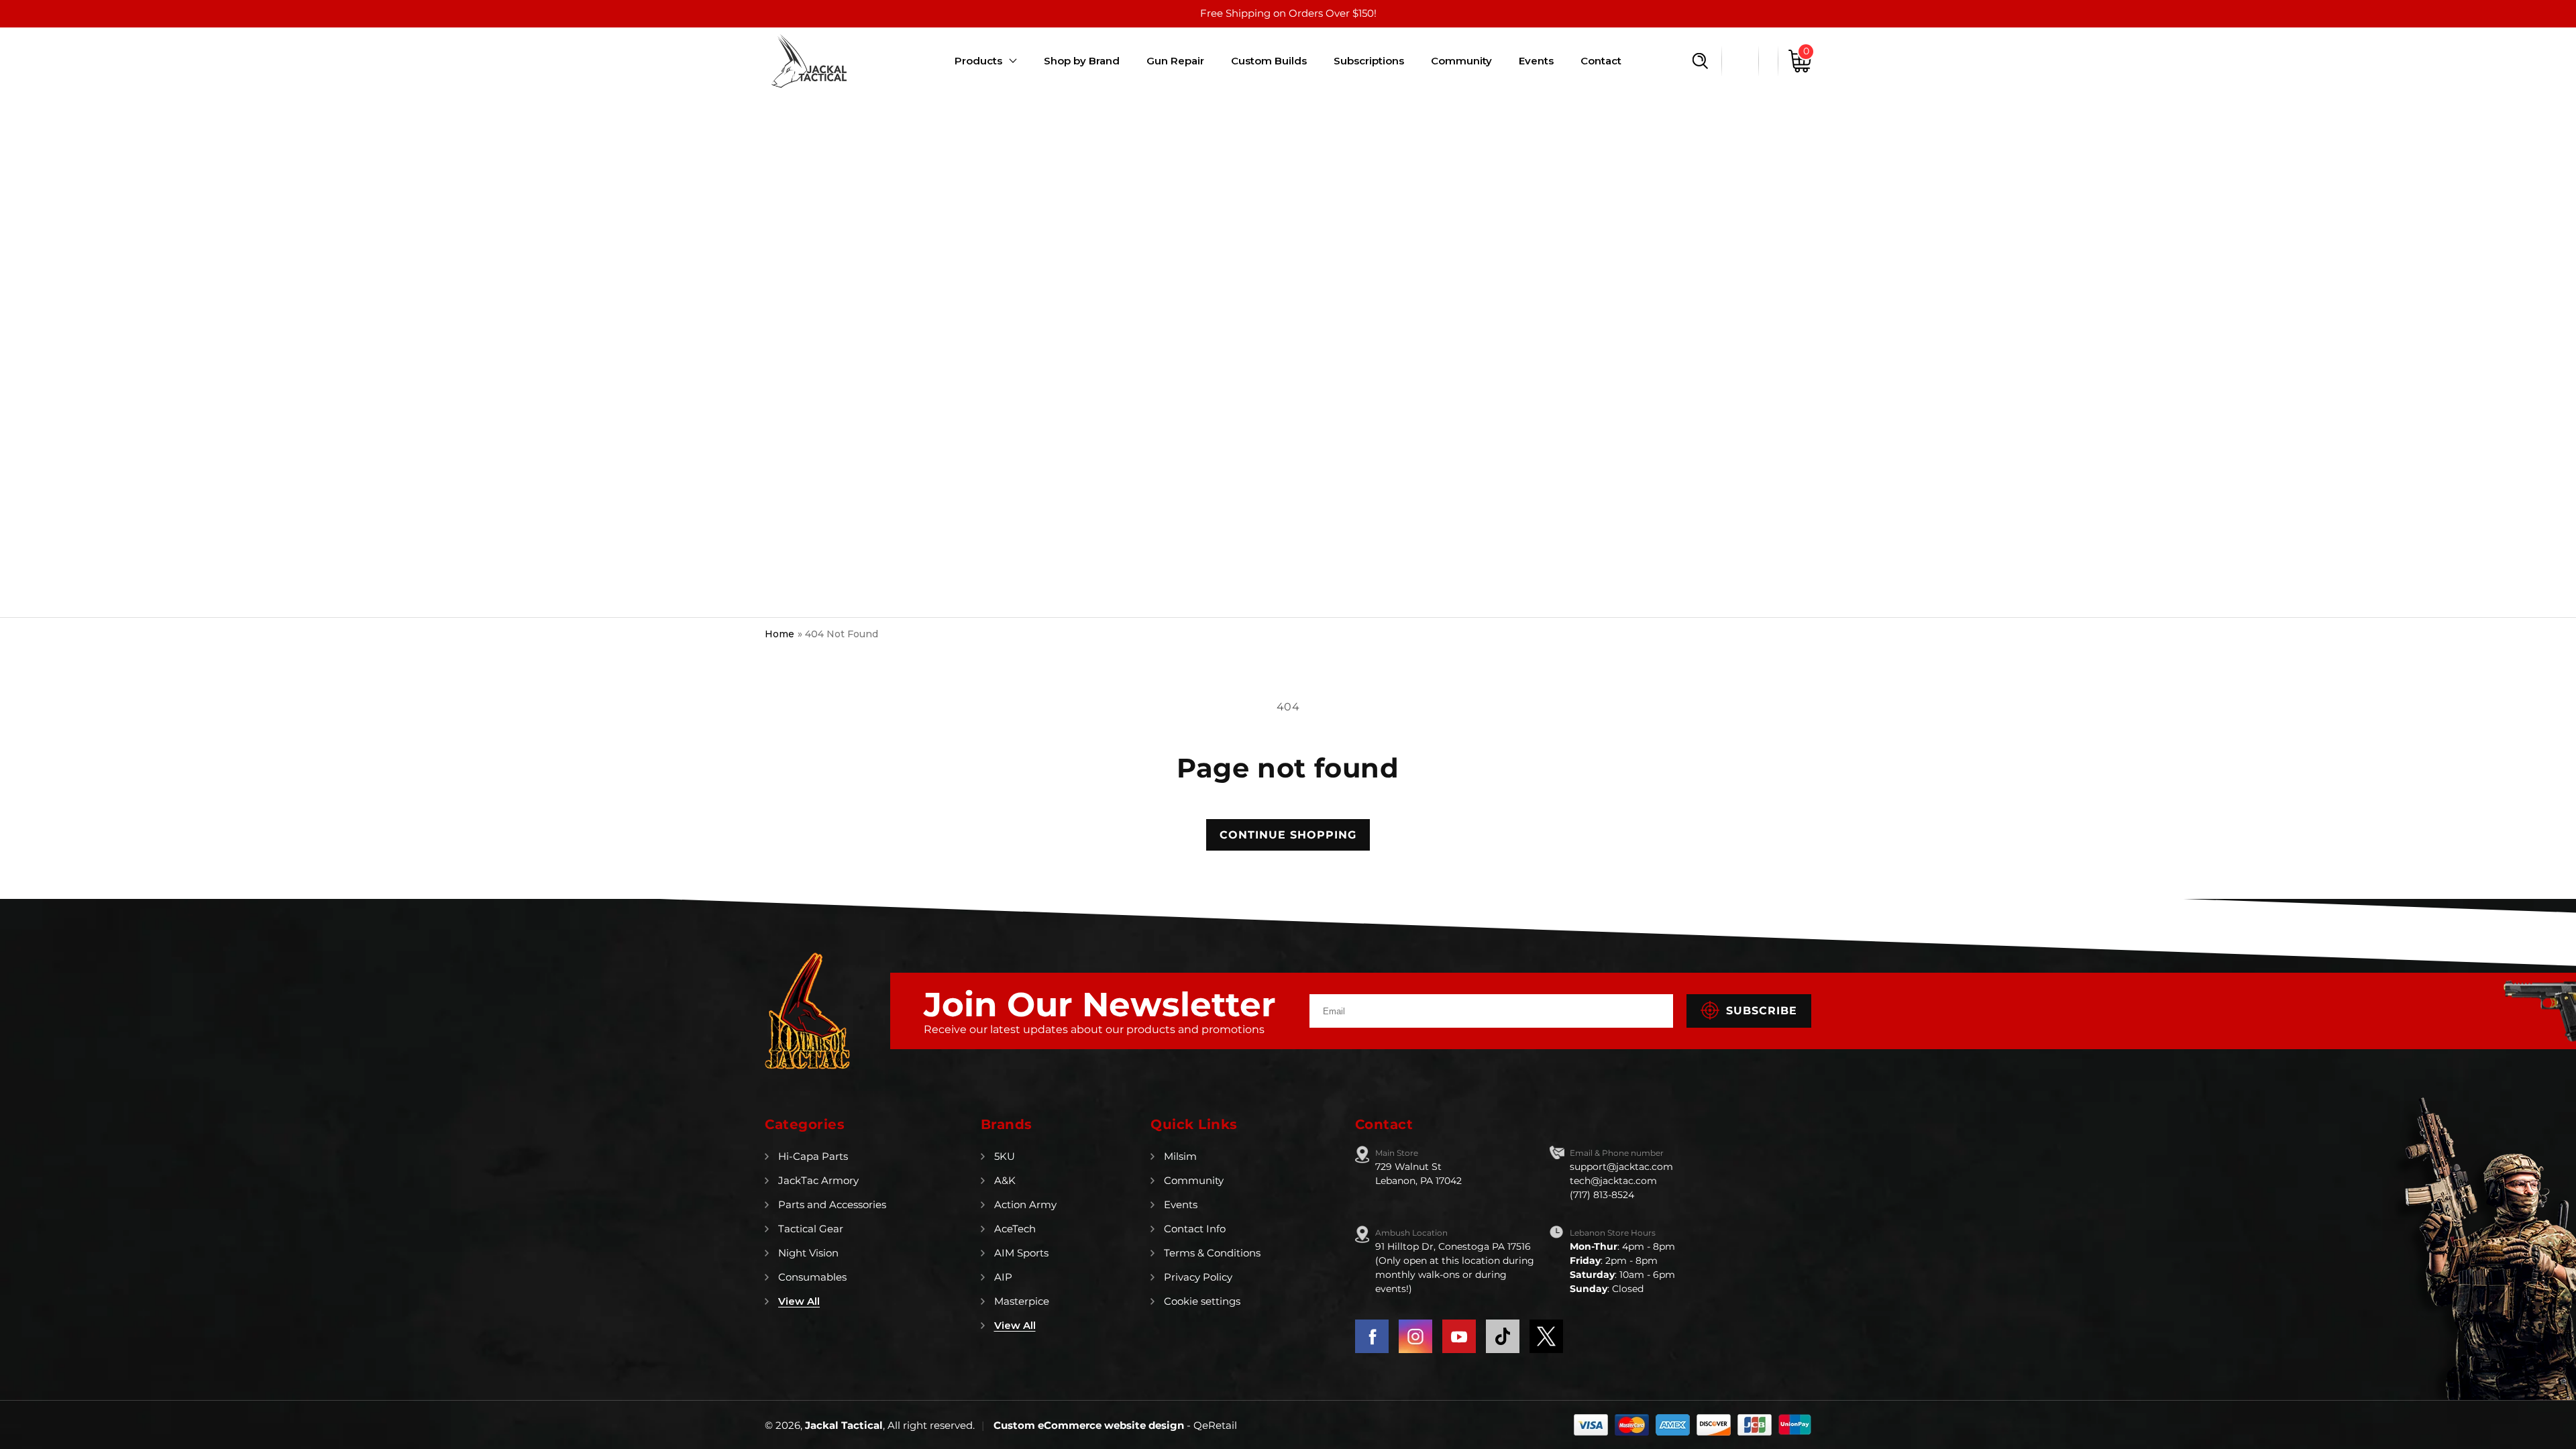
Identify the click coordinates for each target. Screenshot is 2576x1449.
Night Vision (808, 1253)
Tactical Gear (811, 1229)
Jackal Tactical (844, 1425)
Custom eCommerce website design (1090, 1425)
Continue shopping (1288, 835)
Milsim (1180, 1156)
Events (1181, 1204)
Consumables (812, 1277)
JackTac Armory (818, 1180)
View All (799, 1301)
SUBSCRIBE (1762, 1011)
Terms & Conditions (1212, 1253)
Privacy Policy (1198, 1277)
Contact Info (1195, 1229)
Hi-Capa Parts (813, 1156)
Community (1194, 1180)
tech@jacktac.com (1613, 1181)
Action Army (1025, 1204)
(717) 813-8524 (1602, 1195)
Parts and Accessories (832, 1204)
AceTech (1015, 1229)
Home (780, 634)
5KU (1005, 1156)
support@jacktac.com (1621, 1167)
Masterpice (1022, 1301)
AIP (1003, 1277)
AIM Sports (1021, 1253)
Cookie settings (1202, 1301)
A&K (1005, 1180)
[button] (1700, 61)
